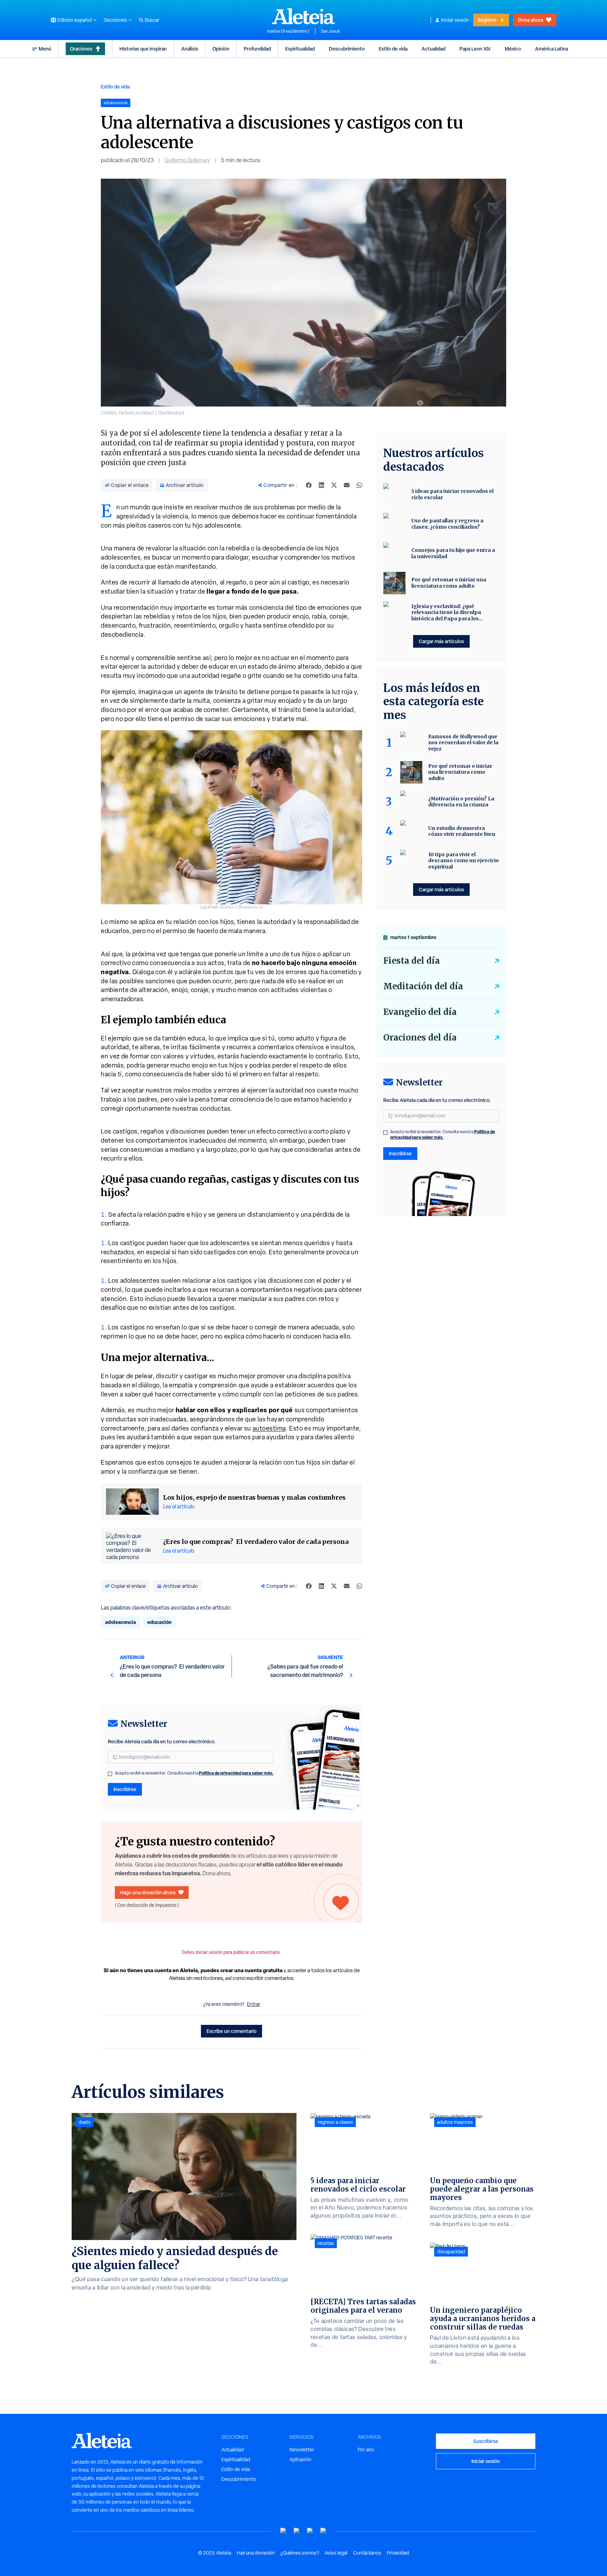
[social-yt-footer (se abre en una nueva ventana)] (283, 2531)
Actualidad (433, 49)
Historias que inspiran (143, 49)
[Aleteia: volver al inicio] (303, 16)
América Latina (551, 49)
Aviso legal (336, 2553)
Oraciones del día (420, 1038)
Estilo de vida (393, 49)
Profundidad (257, 49)
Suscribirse (486, 2441)
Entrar (254, 2004)
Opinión (221, 49)
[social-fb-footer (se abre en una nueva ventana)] (297, 2531)
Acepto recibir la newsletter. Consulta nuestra (194, 1773)
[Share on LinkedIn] (321, 485)
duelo (85, 2122)
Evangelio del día (420, 1012)
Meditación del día (423, 986)
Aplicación (301, 2459)
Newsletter (302, 2450)
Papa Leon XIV (475, 49)
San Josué (331, 31)
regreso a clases (335, 2122)
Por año (366, 2450)
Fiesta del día (412, 961)
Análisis (190, 49)
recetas (326, 2243)
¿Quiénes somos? (300, 2553)
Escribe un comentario (231, 2031)
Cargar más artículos (441, 641)
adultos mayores (455, 2122)
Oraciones (81, 49)
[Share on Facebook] (309, 485)
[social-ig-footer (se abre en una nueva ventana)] (324, 2531)
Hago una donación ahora (148, 1892)
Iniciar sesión (455, 20)
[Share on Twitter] (334, 485)
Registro (487, 20)
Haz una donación (256, 2553)
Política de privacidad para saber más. (236, 1773)
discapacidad (451, 2252)
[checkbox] (110, 1774)
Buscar (152, 20)
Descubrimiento (347, 49)
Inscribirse (125, 1789)
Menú (45, 49)
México (513, 49)
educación (159, 1622)
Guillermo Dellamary (187, 160)
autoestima (269, 1428)
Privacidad (398, 2553)
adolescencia (120, 1622)
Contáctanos (367, 2553)
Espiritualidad (300, 49)
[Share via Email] (347, 485)
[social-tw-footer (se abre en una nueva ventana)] (310, 2531)
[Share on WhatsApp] (359, 485)
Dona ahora (531, 20)
